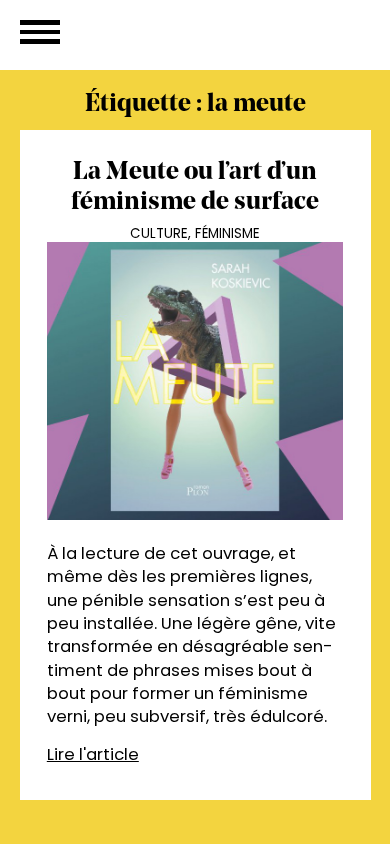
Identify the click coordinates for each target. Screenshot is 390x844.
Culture (159, 233)
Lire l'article (93, 754)
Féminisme (227, 233)
